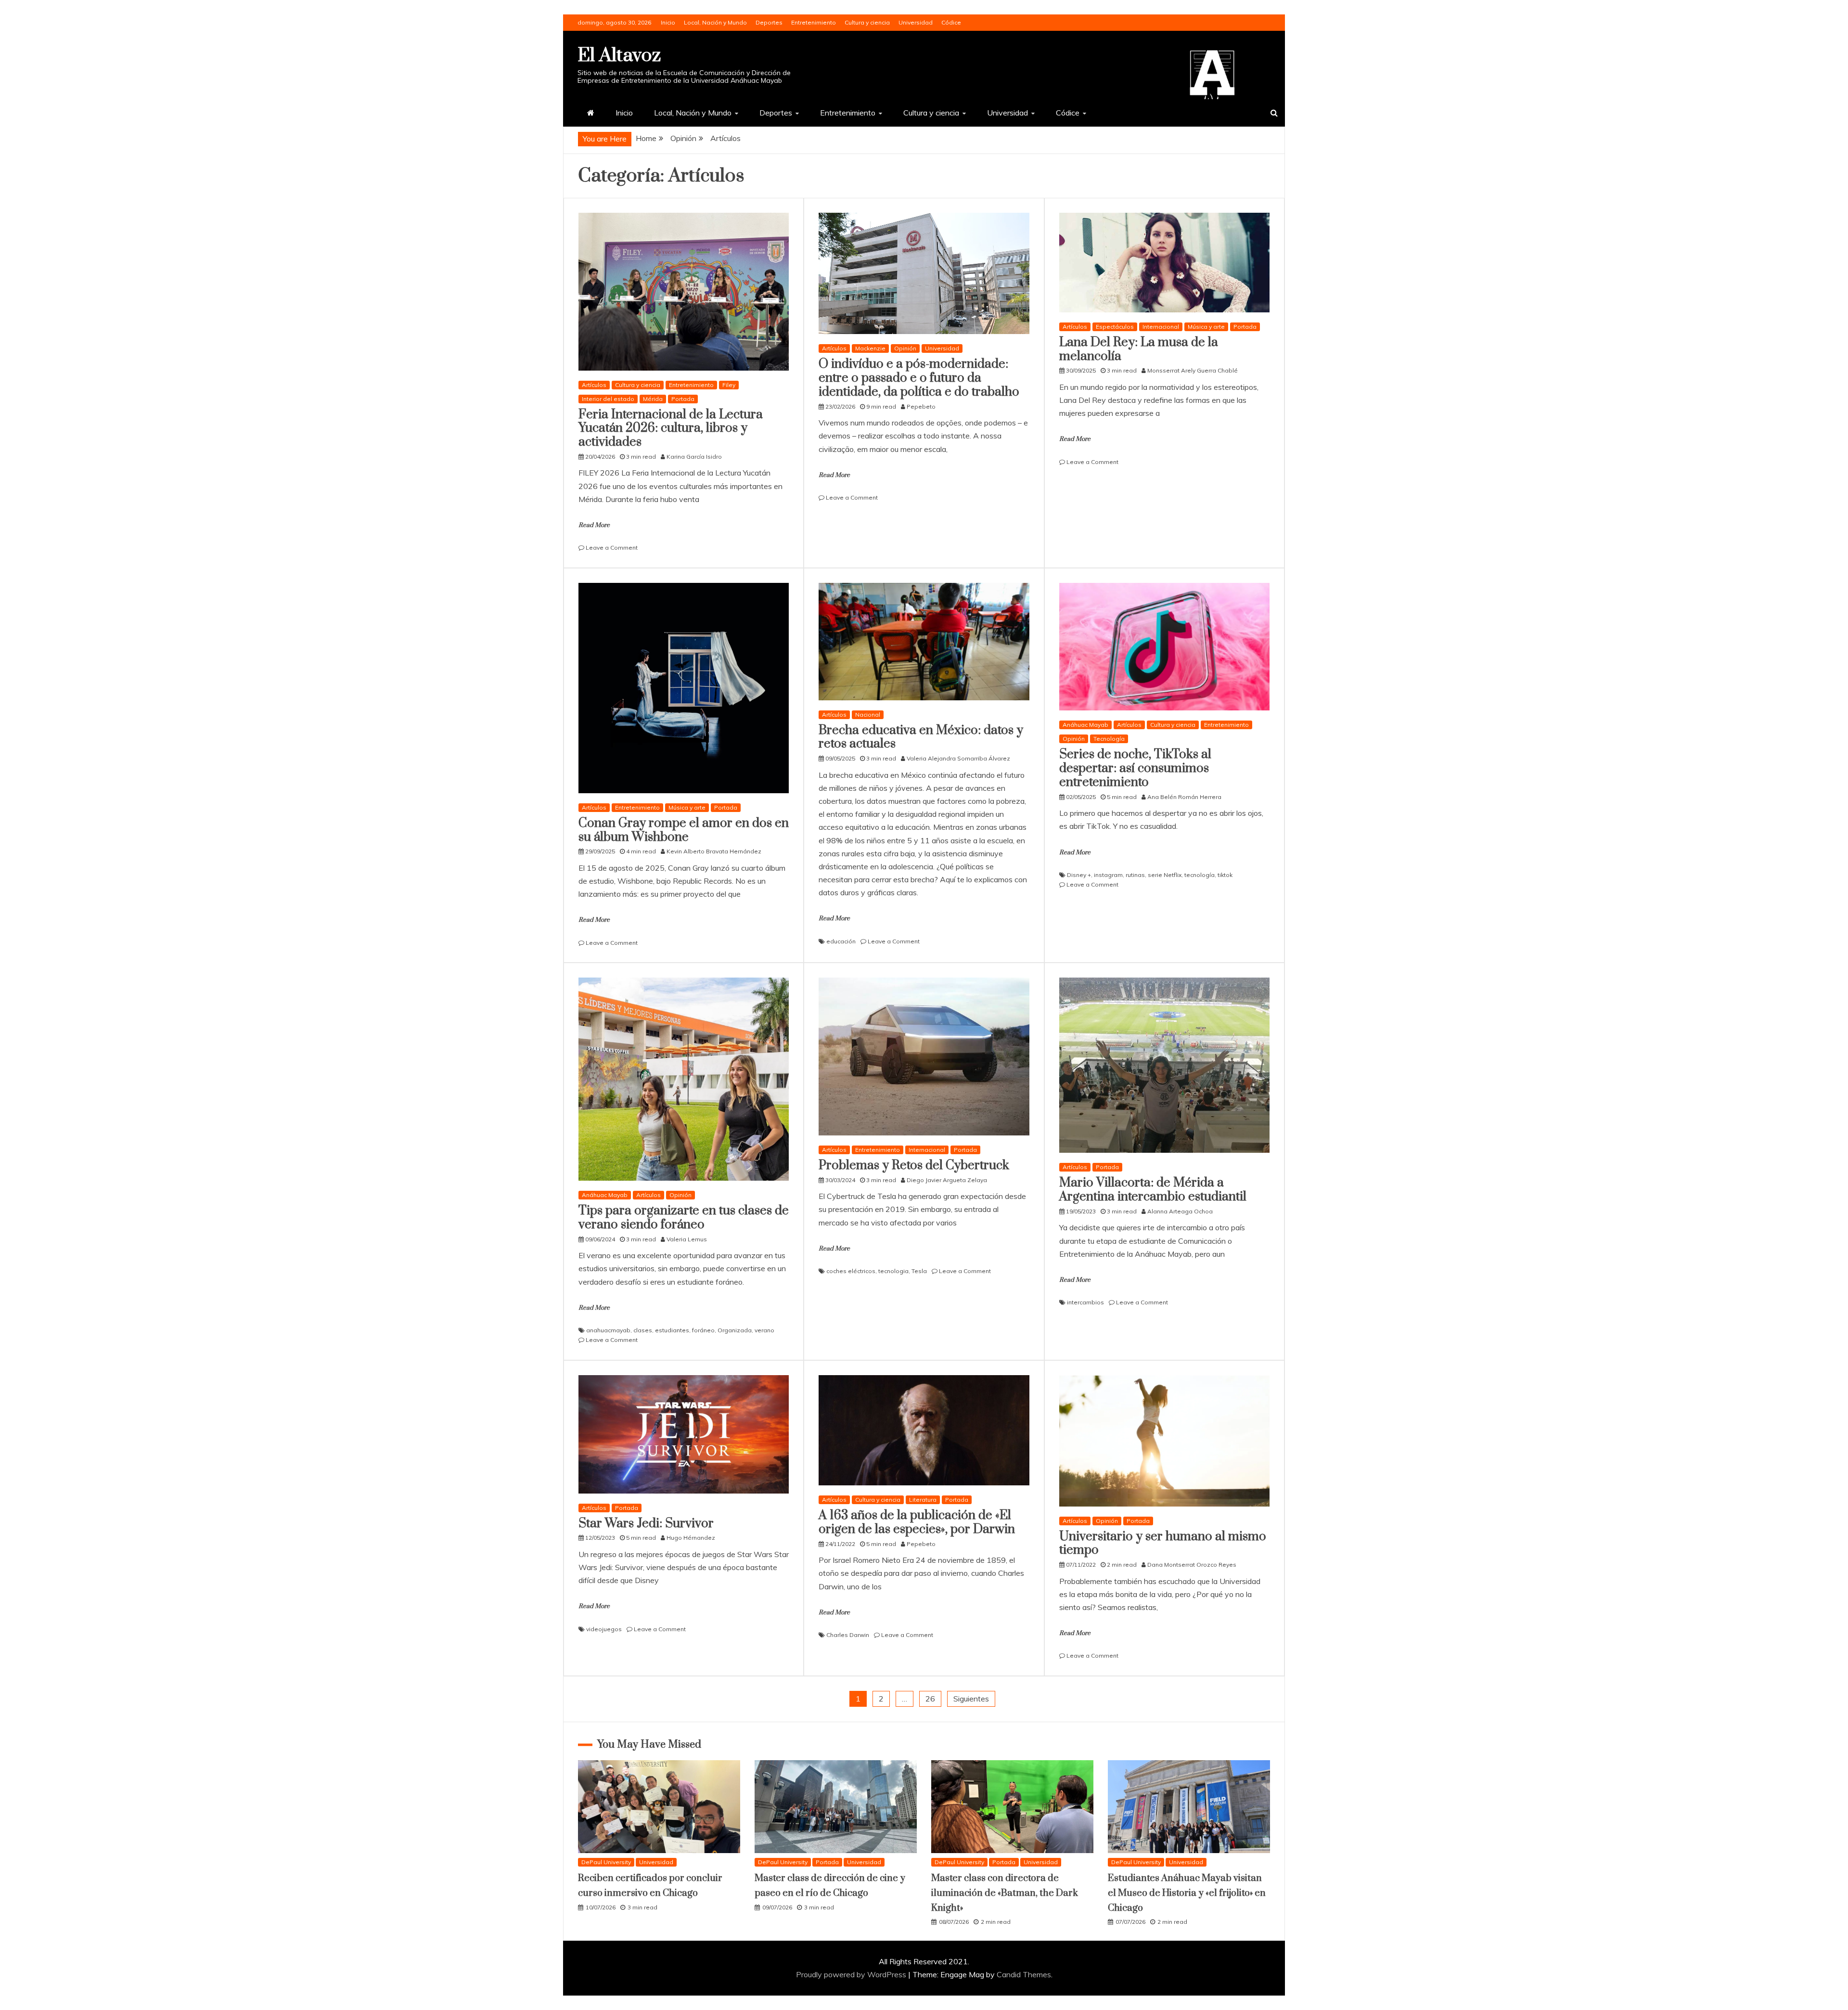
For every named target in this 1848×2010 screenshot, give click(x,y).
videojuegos (604, 1629)
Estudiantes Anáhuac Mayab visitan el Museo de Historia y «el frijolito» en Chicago (1187, 1893)
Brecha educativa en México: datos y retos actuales (921, 737)
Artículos (594, 385)
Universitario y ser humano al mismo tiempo (1163, 1544)
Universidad (916, 22)
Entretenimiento (814, 22)
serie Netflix (1165, 875)
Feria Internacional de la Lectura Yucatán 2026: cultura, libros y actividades (671, 429)
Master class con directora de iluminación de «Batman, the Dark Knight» (1005, 1893)
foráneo (703, 1330)
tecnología (1200, 875)
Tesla (919, 1271)
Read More (594, 525)
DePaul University (606, 1862)
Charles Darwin (848, 1635)
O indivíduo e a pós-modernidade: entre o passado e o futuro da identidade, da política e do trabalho (919, 378)
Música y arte (1206, 327)
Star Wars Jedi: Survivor (646, 1524)
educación (841, 941)
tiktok (1225, 875)
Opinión (905, 348)
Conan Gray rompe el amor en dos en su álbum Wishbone (684, 830)
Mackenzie (870, 348)
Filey (729, 385)
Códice (951, 22)
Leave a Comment (612, 548)
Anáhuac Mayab (1085, 725)
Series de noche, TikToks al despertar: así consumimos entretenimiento (1135, 768)
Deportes (769, 22)
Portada (683, 399)
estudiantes (672, 1330)
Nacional (868, 715)
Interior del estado (608, 399)
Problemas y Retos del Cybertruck (914, 1166)
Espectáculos (1115, 327)
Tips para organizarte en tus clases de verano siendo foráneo (684, 1218)
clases (643, 1330)
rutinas (1135, 875)
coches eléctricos (851, 1271)
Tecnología (1109, 739)
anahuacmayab (608, 1330)
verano (764, 1330)
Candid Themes (1024, 1974)
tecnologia (893, 1271)
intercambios (1085, 1302)
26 (930, 1699)
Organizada (735, 1330)
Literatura (923, 1500)
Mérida (653, 399)
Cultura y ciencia (867, 22)
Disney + (1079, 875)
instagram (1108, 875)
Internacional (1161, 327)
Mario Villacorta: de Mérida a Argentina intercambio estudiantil (1153, 1190)
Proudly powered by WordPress (852, 1974)
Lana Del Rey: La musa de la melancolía (1139, 349)
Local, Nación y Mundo (715, 22)
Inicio (668, 22)
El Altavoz (619, 56)
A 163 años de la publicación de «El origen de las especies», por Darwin (917, 1522)
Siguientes (971, 1699)
